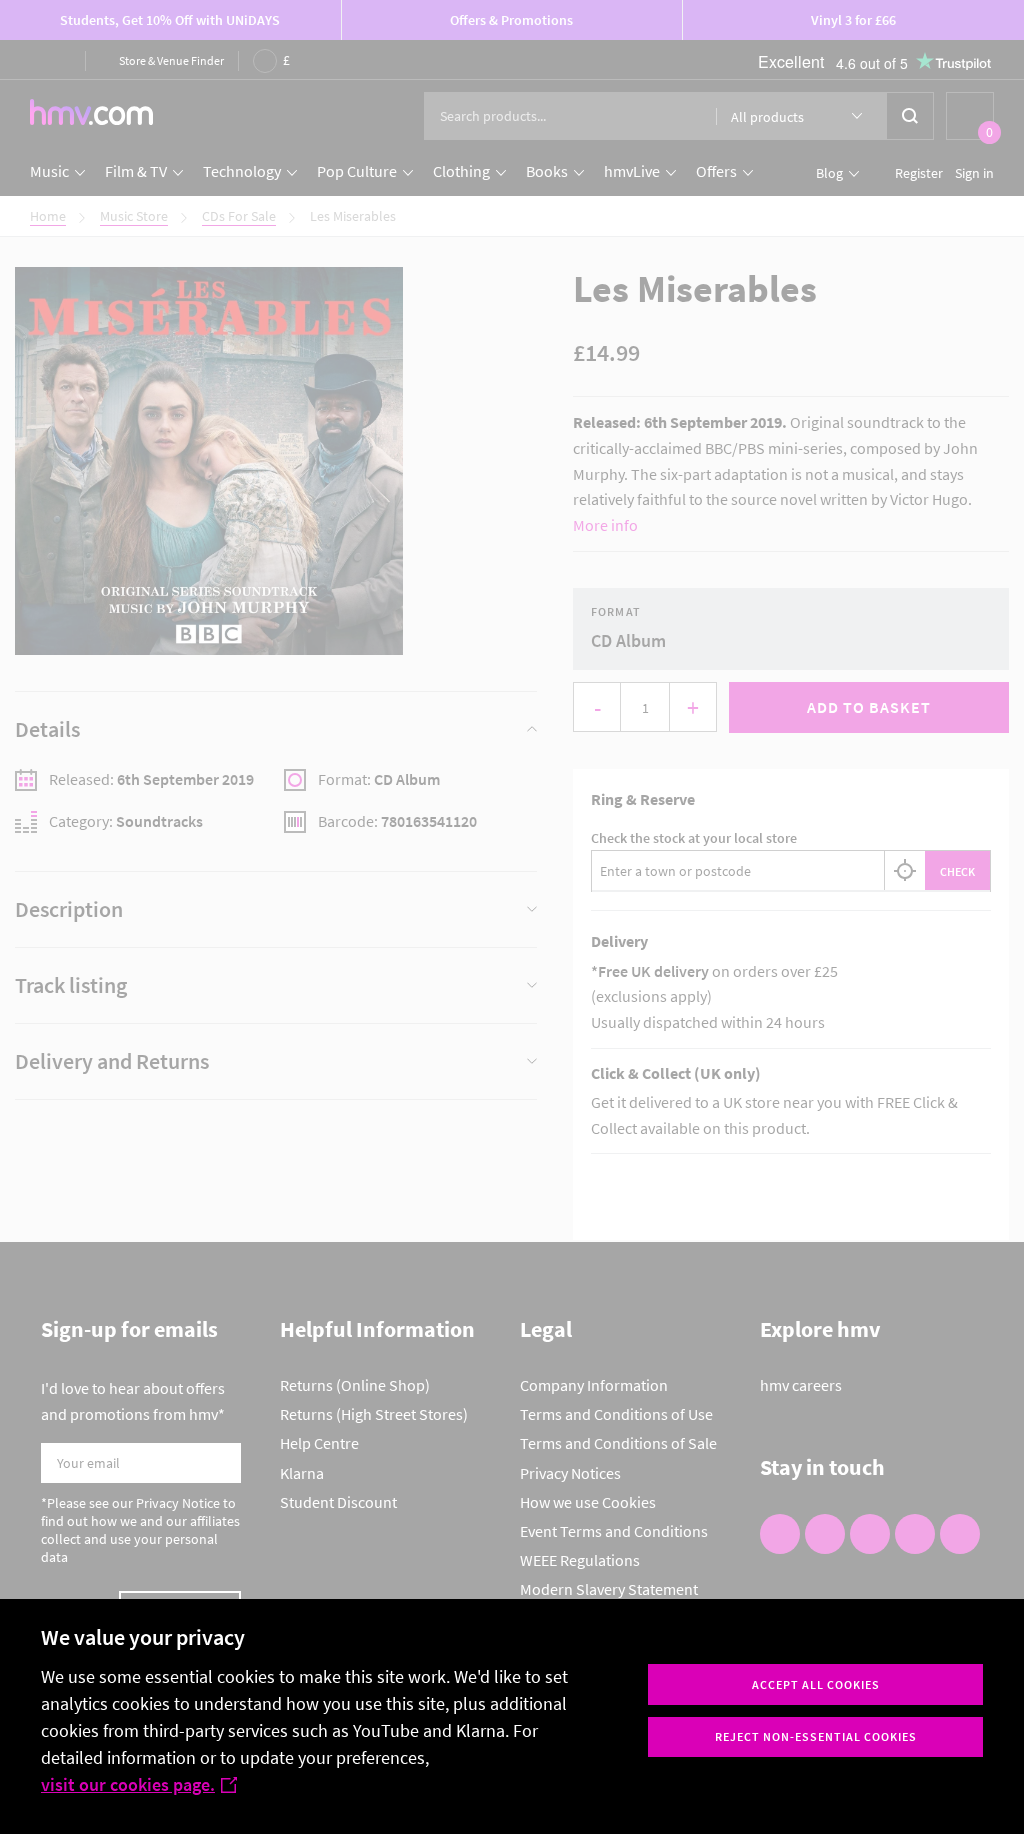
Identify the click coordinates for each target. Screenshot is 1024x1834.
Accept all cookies (816, 1684)
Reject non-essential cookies (816, 1736)
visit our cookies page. (128, 1784)
